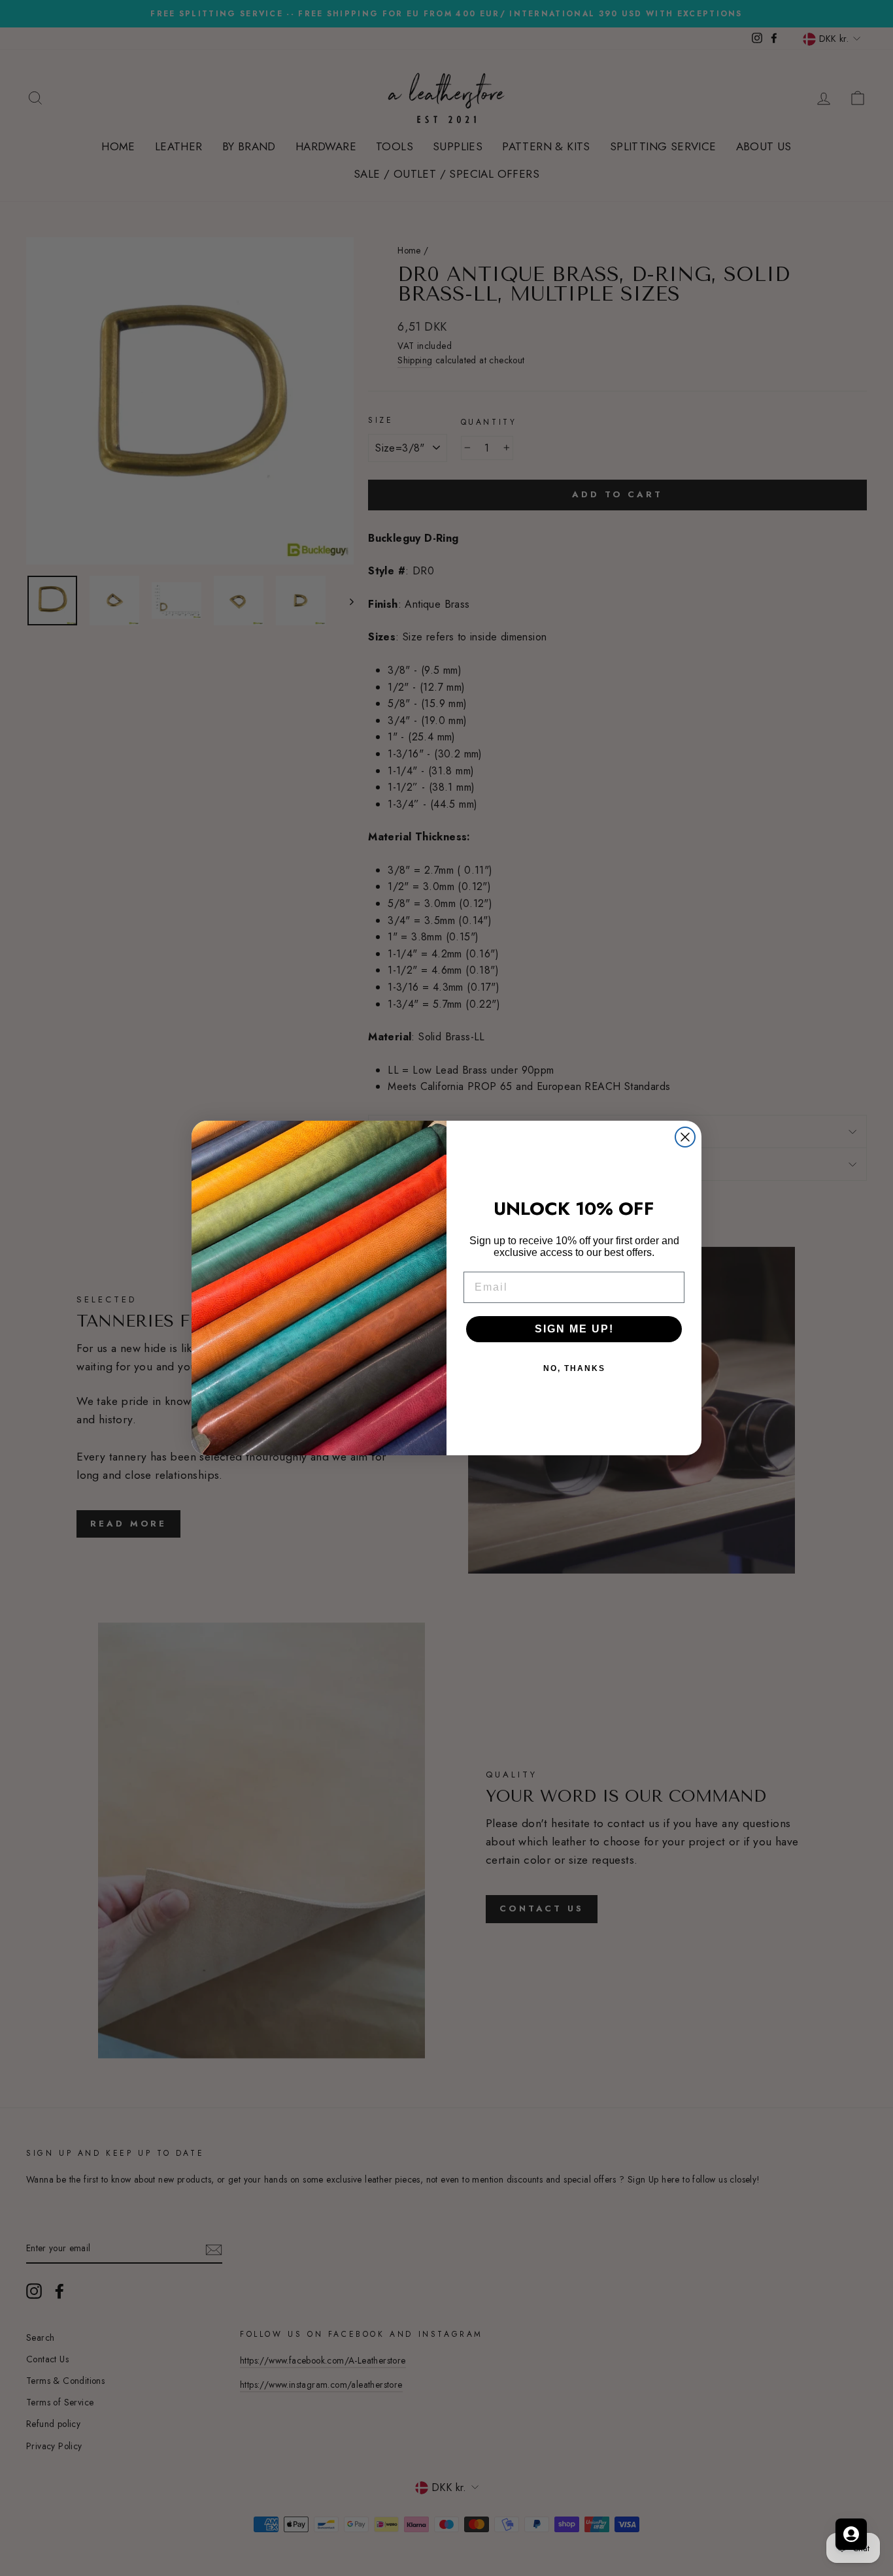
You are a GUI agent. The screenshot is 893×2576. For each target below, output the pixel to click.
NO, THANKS (574, 1368)
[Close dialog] (685, 1137)
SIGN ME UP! (574, 1329)
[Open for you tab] (851, 2534)
